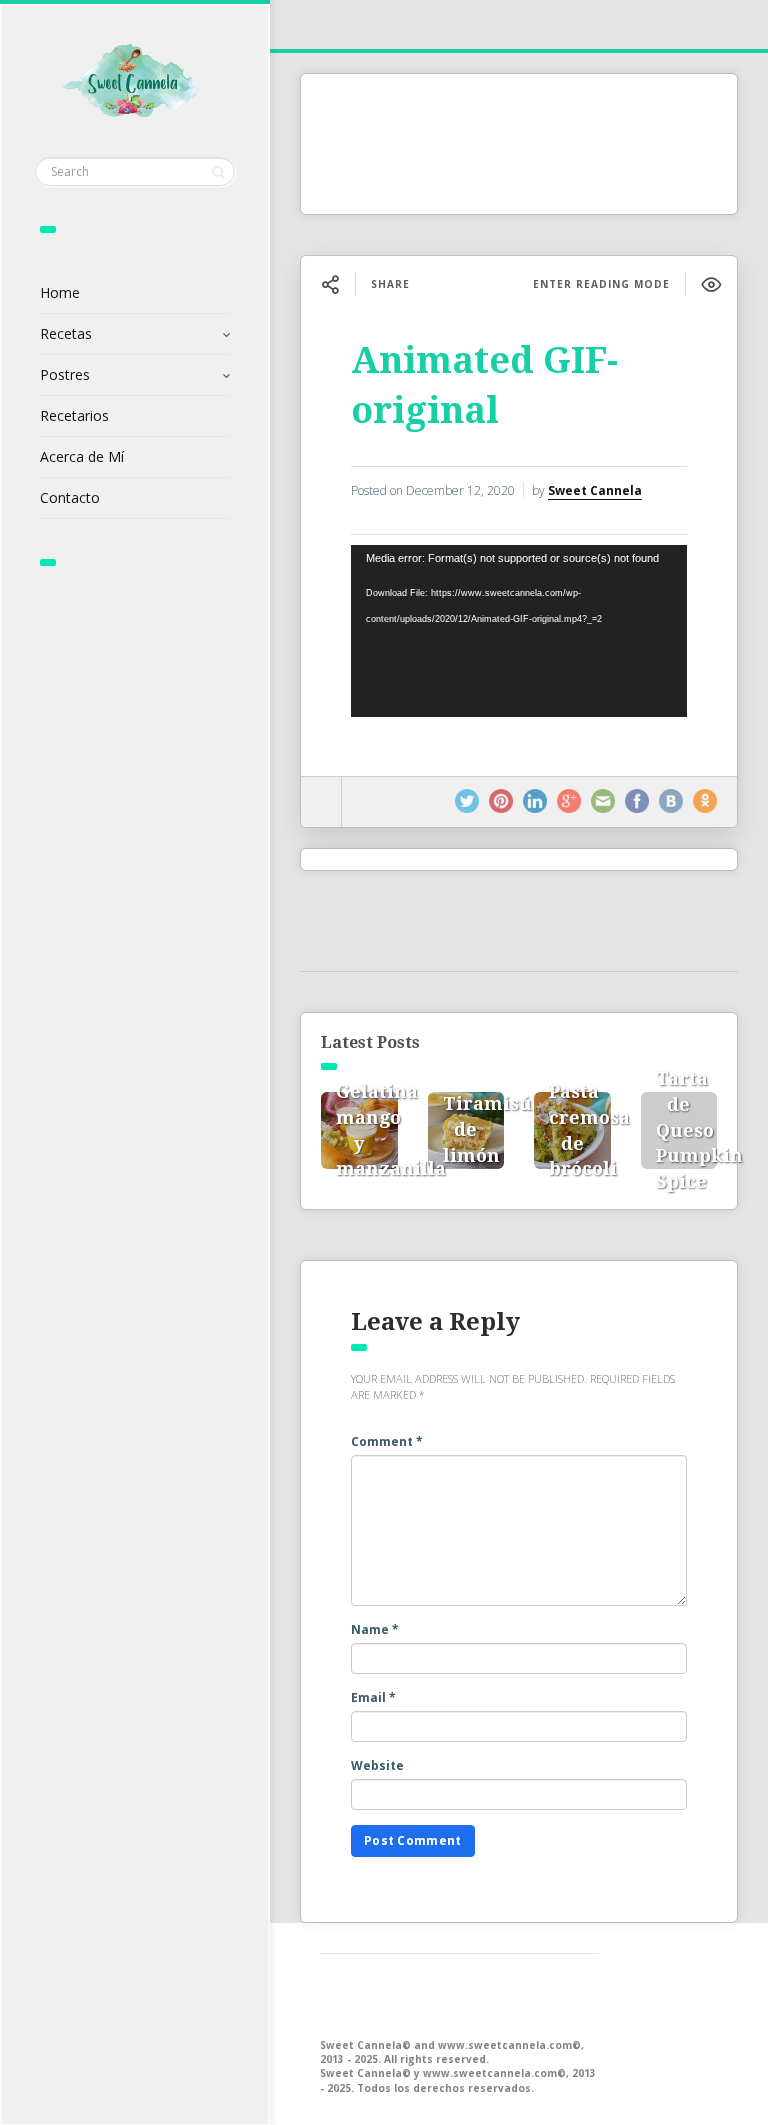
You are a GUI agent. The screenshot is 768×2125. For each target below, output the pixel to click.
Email (373, 1697)
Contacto (70, 497)
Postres (65, 374)
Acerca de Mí (82, 456)
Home (60, 292)
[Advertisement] (519, 144)
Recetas (66, 333)
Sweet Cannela (595, 490)
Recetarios (74, 415)
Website (377, 1765)
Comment (387, 1441)
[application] (519, 631)
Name (375, 1629)
